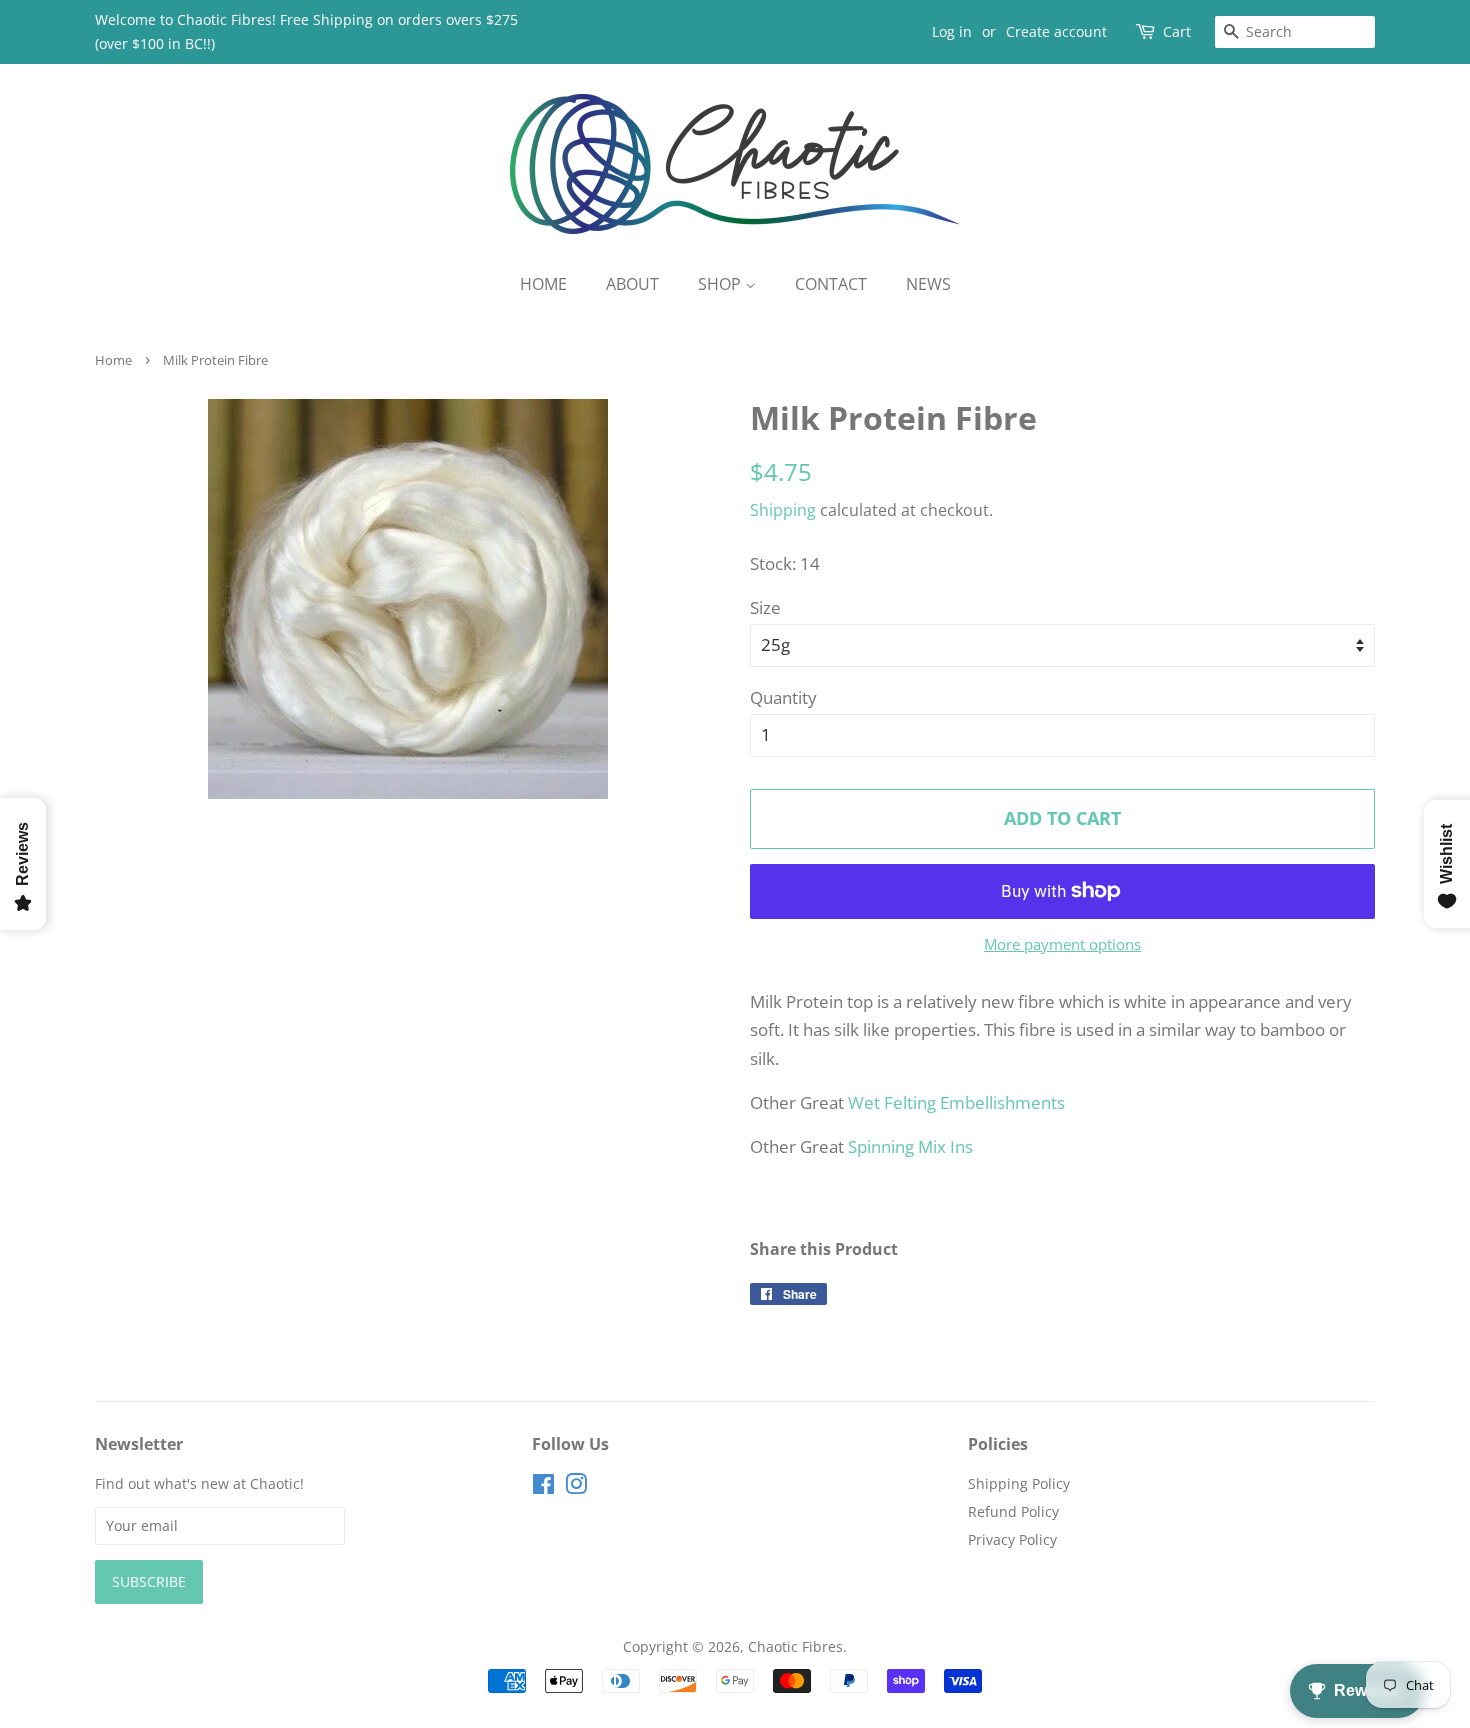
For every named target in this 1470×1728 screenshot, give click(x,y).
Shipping (783, 510)
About (632, 284)
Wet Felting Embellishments (956, 1102)
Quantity (783, 697)
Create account (1056, 31)
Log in (952, 31)
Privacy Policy (1012, 1539)
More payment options (1062, 944)
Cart (1177, 31)
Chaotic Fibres (795, 1646)
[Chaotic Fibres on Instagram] (576, 1487)
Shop (721, 284)
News (928, 284)
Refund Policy (1013, 1511)
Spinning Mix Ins (910, 1146)
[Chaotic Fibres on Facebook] (543, 1487)
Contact (831, 284)
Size (765, 607)
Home (543, 284)
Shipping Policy (1019, 1483)
